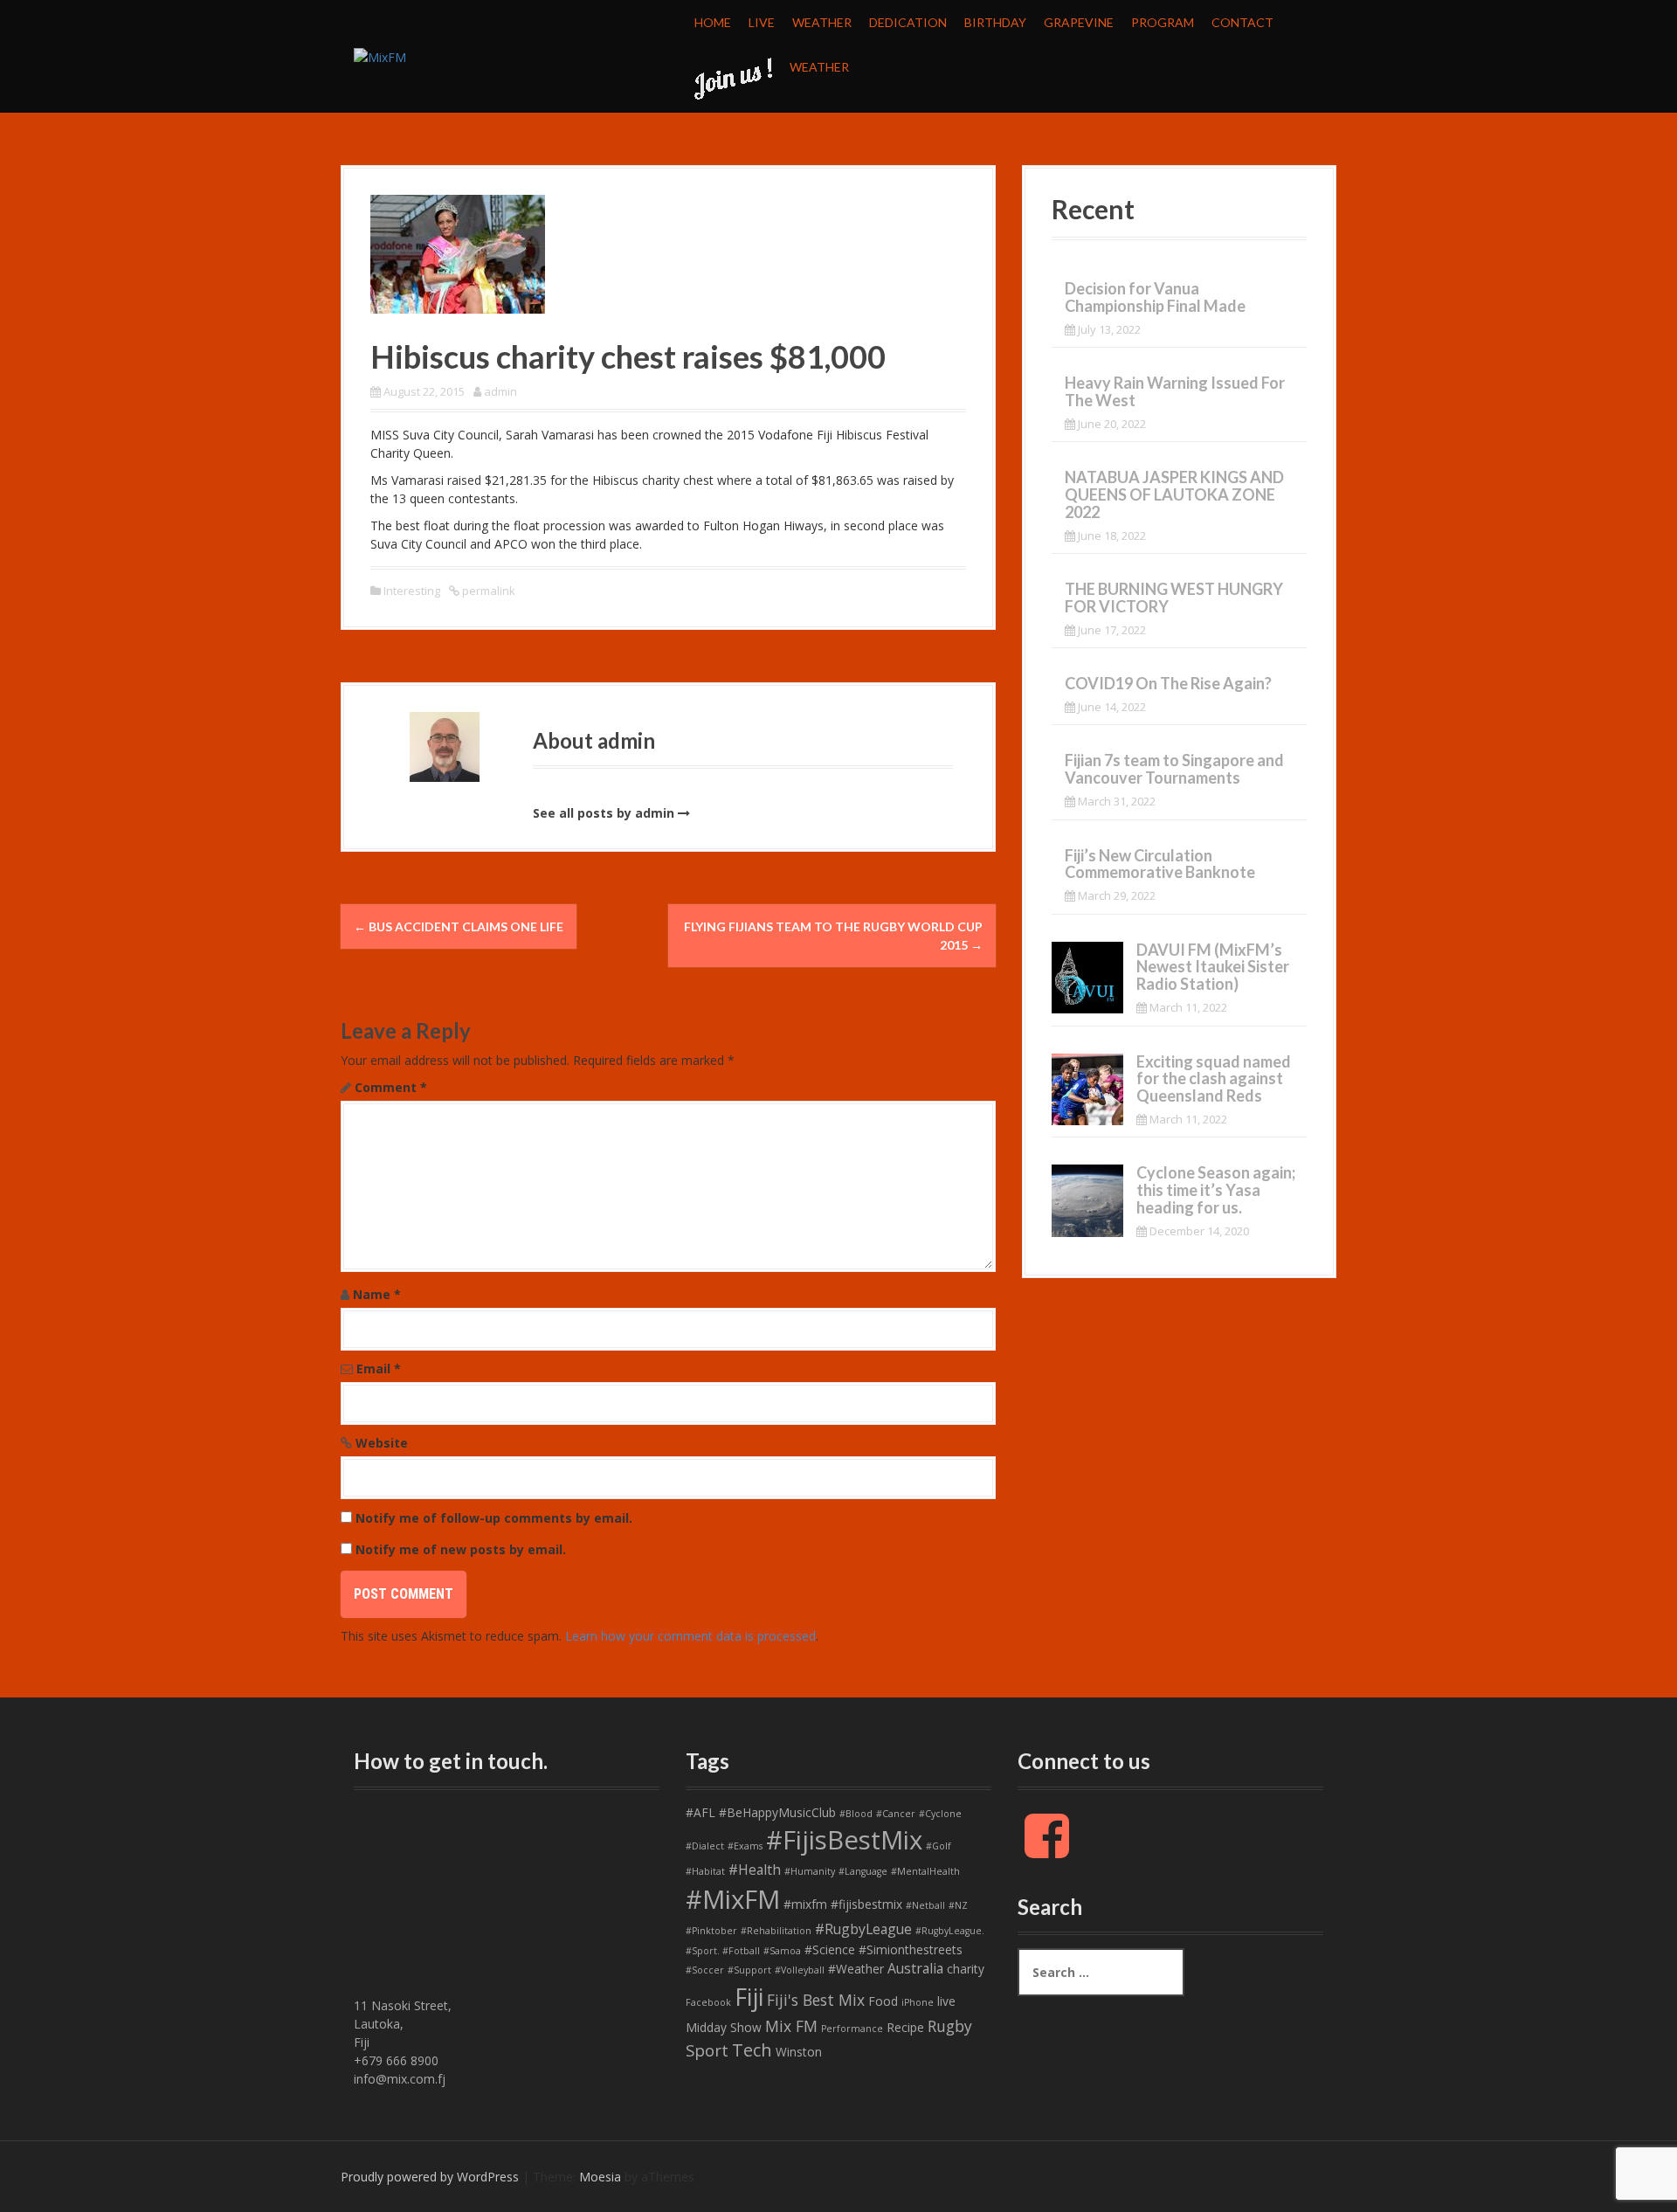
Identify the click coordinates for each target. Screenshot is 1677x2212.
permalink (487, 591)
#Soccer (705, 1970)
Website (382, 1443)
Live (762, 22)
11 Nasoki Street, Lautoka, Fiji (403, 2024)
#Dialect (705, 1846)
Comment (391, 1087)
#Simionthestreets (911, 1949)
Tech (752, 2050)
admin (500, 391)
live (946, 2001)
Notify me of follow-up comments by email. (494, 1518)
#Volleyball (800, 1970)
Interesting (412, 591)
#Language (863, 1871)
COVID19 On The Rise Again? (1168, 683)
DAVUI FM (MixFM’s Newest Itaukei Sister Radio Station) (1213, 967)
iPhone (918, 2002)
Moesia (600, 2177)
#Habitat (705, 1871)
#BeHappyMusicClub (777, 1812)
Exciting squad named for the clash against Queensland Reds (1214, 1079)
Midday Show (724, 2027)
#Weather (856, 1969)
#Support (749, 1970)
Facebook (708, 2002)
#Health (755, 1870)
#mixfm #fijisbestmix (843, 1904)
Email (379, 1369)
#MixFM (733, 1899)
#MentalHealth (925, 1871)
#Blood (856, 1814)
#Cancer (896, 1814)
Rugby (950, 2026)
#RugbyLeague (863, 1929)
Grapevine (1079, 22)
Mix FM (791, 2026)
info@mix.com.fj (400, 2079)
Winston (799, 2052)
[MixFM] (380, 55)
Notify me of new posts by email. (461, 1549)
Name (377, 1294)
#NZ (958, 1905)
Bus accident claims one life (459, 926)
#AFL (700, 1812)
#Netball (925, 1905)
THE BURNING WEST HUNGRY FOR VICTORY (1174, 598)
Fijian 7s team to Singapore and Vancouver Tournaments (1174, 769)
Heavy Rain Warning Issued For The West (1175, 391)
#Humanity (810, 1871)
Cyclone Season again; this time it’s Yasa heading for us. (1216, 1190)
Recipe (905, 2027)
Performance (852, 2029)
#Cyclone (940, 1814)
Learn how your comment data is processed (690, 1636)
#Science (830, 1949)
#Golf (939, 1846)
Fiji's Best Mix (816, 2000)
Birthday (995, 22)
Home (713, 22)
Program (1163, 22)
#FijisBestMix (844, 1840)
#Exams (745, 1846)
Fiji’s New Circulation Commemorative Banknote (1160, 864)
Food (883, 2001)
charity (966, 1969)
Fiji (749, 1997)
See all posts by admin (604, 813)
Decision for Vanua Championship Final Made (1155, 297)
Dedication (908, 22)
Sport (707, 2050)
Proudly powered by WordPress (430, 2177)
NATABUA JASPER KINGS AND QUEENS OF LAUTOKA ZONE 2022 (1174, 494)
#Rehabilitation (776, 1931)
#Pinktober (711, 1931)
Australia (915, 1968)
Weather (822, 22)
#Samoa (782, 1951)
